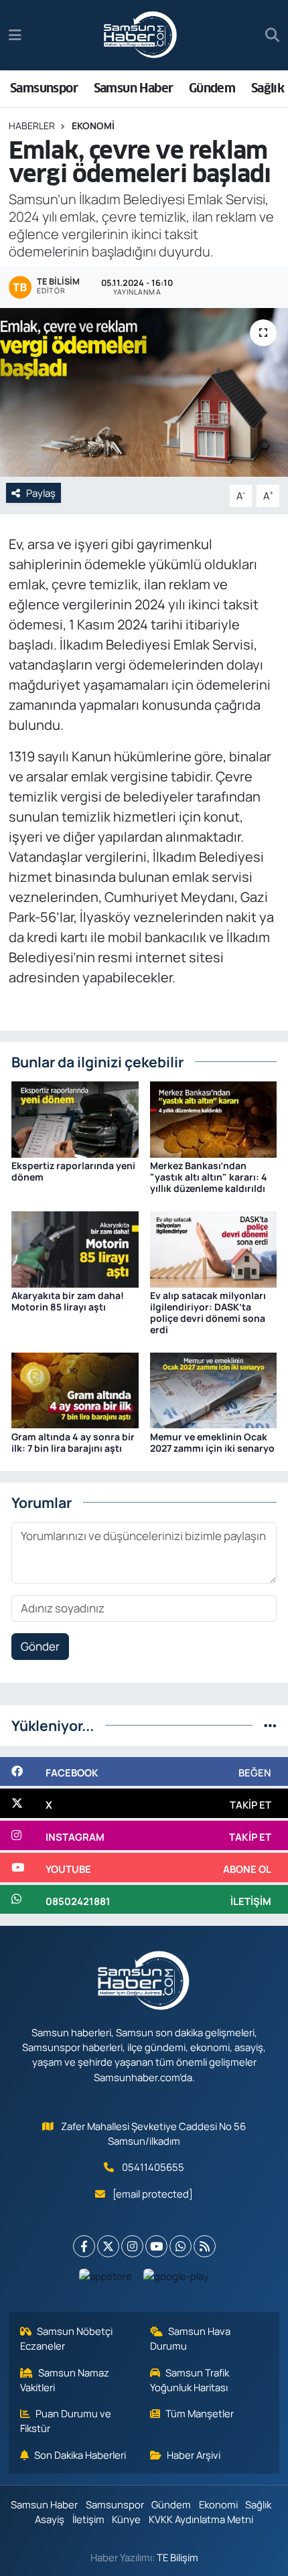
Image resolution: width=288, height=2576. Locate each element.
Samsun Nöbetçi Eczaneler (67, 2338)
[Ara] (272, 35)
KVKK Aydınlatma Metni (201, 2519)
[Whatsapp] (181, 2246)
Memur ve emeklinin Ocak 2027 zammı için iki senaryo (212, 1442)
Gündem (212, 88)
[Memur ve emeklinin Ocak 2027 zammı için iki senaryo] (214, 1389)
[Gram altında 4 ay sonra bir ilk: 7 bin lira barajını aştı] (75, 1389)
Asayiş (50, 2519)
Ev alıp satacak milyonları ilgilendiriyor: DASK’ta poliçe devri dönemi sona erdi (208, 1312)
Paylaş (41, 493)
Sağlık (268, 88)
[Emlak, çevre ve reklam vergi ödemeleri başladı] (144, 392)
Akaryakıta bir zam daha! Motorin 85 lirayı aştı (68, 1301)
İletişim (88, 2519)
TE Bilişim (177, 2557)
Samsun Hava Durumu (191, 2338)
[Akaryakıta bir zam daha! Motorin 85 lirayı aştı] (75, 1248)
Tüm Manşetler (200, 2413)
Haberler (32, 126)
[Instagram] (132, 2246)
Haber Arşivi (194, 2455)
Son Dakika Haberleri (80, 2455)
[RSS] (205, 2246)
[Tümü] (270, 1725)
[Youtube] (156, 2246)
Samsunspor (44, 88)
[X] (108, 2246)
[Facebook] (84, 2246)
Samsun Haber (134, 88)
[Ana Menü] (15, 35)
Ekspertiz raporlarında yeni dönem (73, 1171)
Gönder (40, 1646)
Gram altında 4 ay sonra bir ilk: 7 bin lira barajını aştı (73, 1442)
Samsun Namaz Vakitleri (65, 2380)
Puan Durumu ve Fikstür (66, 2421)
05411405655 (153, 2167)
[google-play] (176, 2279)
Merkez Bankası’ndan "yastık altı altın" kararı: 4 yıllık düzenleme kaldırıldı (209, 1177)
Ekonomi (93, 126)
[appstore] (106, 2279)
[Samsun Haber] (141, 35)
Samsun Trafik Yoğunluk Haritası (190, 2380)
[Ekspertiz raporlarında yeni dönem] (75, 1119)
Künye (126, 2519)
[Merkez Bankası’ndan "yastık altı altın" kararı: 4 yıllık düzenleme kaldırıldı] (214, 1119)
